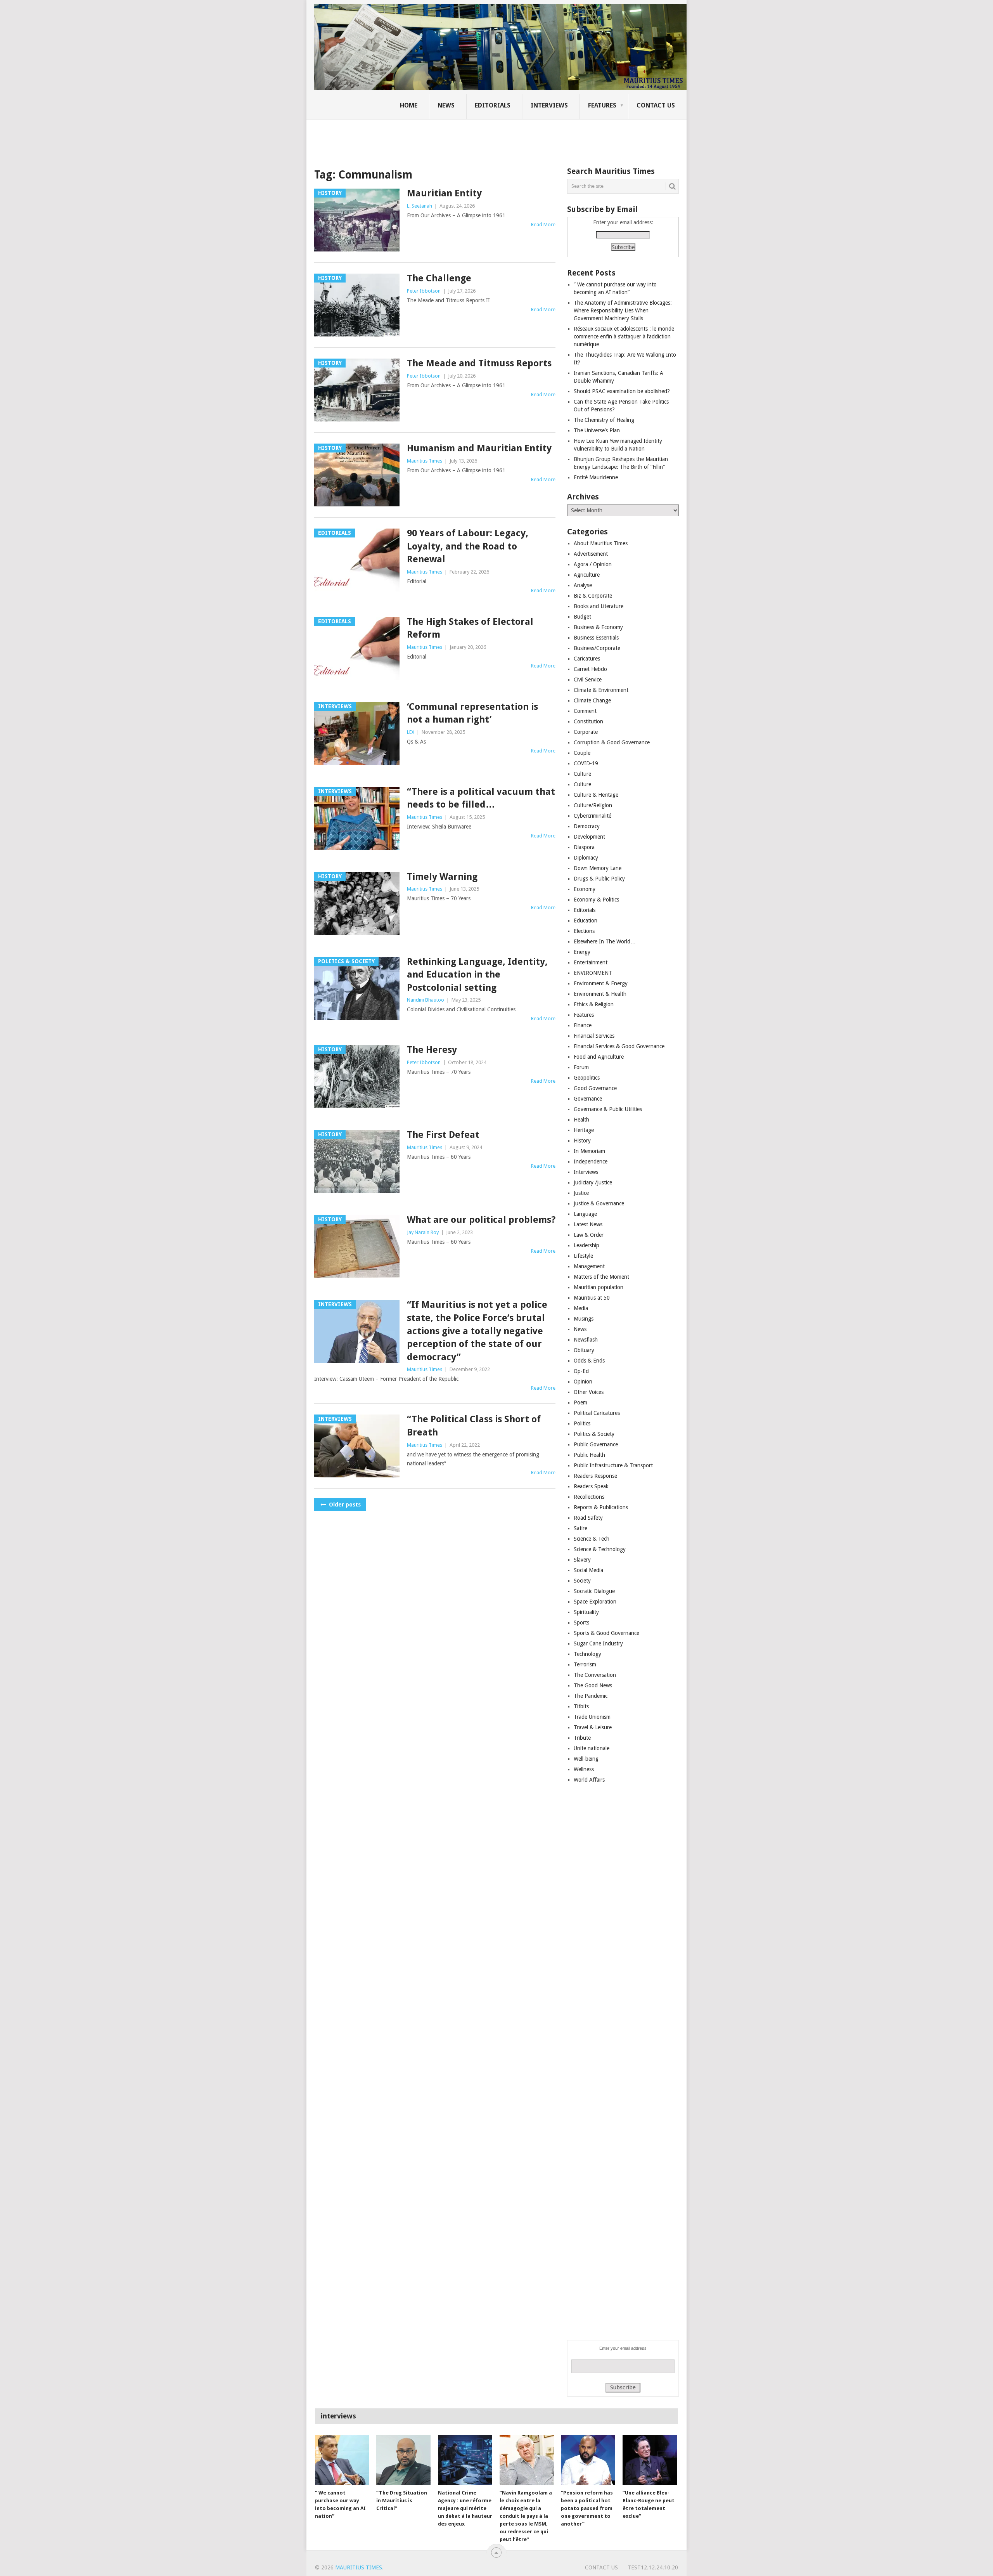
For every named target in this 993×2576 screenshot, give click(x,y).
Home (409, 105)
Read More (543, 224)
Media (581, 1308)
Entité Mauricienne (596, 477)
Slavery (582, 1560)
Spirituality (586, 1612)
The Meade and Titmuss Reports (479, 363)
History (582, 1141)
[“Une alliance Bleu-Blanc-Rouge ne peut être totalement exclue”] (650, 2460)
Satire (580, 1528)
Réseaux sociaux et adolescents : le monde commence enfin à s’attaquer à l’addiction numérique (624, 336)
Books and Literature (599, 606)
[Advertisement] (448, 138)
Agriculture (587, 575)
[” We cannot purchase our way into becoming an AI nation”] (342, 2460)
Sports (581, 1623)
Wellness (584, 1769)
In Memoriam (589, 1151)
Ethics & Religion (594, 1004)
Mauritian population (599, 1287)
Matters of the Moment (601, 1277)
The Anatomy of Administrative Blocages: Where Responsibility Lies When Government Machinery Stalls (623, 310)
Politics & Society (594, 1434)
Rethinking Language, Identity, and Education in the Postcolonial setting (477, 975)
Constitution (588, 721)
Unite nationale (592, 1748)
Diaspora (584, 847)
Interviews (549, 105)
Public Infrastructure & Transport (613, 1465)
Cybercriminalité (593, 816)
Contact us (656, 105)
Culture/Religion (593, 805)
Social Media (588, 1570)
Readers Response (595, 1476)
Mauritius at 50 (592, 1298)
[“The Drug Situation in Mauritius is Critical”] (403, 2460)
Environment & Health (600, 994)
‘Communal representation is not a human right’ (472, 713)
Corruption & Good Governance (612, 742)
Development (589, 837)
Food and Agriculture (599, 1057)
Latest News (588, 1224)
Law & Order (589, 1235)
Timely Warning (442, 877)
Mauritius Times (425, 461)
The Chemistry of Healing (604, 420)
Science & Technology (600, 1549)
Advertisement (591, 554)
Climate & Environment (601, 690)
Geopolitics (587, 1078)
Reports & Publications (601, 1507)
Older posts (344, 1505)
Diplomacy (586, 858)
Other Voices (589, 1392)
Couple (582, 753)
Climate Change (592, 700)
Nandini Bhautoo (426, 1000)
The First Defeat (443, 1135)
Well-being (586, 1759)
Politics (582, 1423)
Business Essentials (596, 638)
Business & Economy (598, 627)
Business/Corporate (597, 648)
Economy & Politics (596, 900)
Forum (581, 1067)
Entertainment (591, 962)
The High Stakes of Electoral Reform (470, 628)
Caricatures (587, 659)
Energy (582, 952)
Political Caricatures (597, 1413)
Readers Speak (591, 1486)
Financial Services (594, 1036)
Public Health (589, 1455)
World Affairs (589, 1780)
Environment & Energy (601, 983)
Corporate (586, 732)
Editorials (493, 105)
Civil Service (588, 680)
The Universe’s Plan (597, 430)
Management (589, 1266)
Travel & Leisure (593, 1727)
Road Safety (588, 1518)
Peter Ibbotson (424, 291)
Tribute (582, 1738)
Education (586, 920)
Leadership (586, 1245)
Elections (584, 931)
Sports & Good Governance (606, 1633)
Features (602, 105)
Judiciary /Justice (593, 1182)
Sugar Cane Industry (598, 1643)
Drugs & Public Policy (599, 879)
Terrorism (585, 1664)
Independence (591, 1161)
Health (581, 1120)
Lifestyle (583, 1256)
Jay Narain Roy (423, 1232)
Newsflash (586, 1340)
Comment (585, 711)
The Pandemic (591, 1696)
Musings (584, 1319)
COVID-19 (586, 763)
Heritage (584, 1130)
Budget (582, 617)
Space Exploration (595, 1602)
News (446, 105)
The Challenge (439, 278)
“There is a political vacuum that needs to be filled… (481, 798)
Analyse (583, 585)
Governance (588, 1099)
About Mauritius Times (601, 543)
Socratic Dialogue (594, 1591)
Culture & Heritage (596, 795)
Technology (587, 1654)
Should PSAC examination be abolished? (622, 391)
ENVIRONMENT (593, 973)
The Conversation (595, 1675)
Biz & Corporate (593, 596)
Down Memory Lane (598, 868)
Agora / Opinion (593, 564)
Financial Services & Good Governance (619, 1046)
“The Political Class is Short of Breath (474, 1426)
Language (585, 1214)
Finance (583, 1025)
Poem (580, 1402)
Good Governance (595, 1088)
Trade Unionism (592, 1717)
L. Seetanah (420, 206)
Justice (581, 1193)
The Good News (593, 1685)
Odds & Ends (589, 1361)
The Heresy (432, 1050)
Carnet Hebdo (590, 669)
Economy (585, 889)
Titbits (581, 1706)
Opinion (583, 1382)
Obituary (584, 1350)
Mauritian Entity (444, 193)
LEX (411, 732)
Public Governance (596, 1444)
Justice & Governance (599, 1203)
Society (582, 1581)
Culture (582, 774)
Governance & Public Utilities (608, 1109)
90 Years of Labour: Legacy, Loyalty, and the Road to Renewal (468, 546)
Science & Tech (592, 1539)
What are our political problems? (481, 1220)
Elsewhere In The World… (605, 941)
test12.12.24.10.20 (653, 2567)
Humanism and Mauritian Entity (479, 448)
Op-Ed (581, 1371)
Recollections (589, 1497)
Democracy (587, 826)
